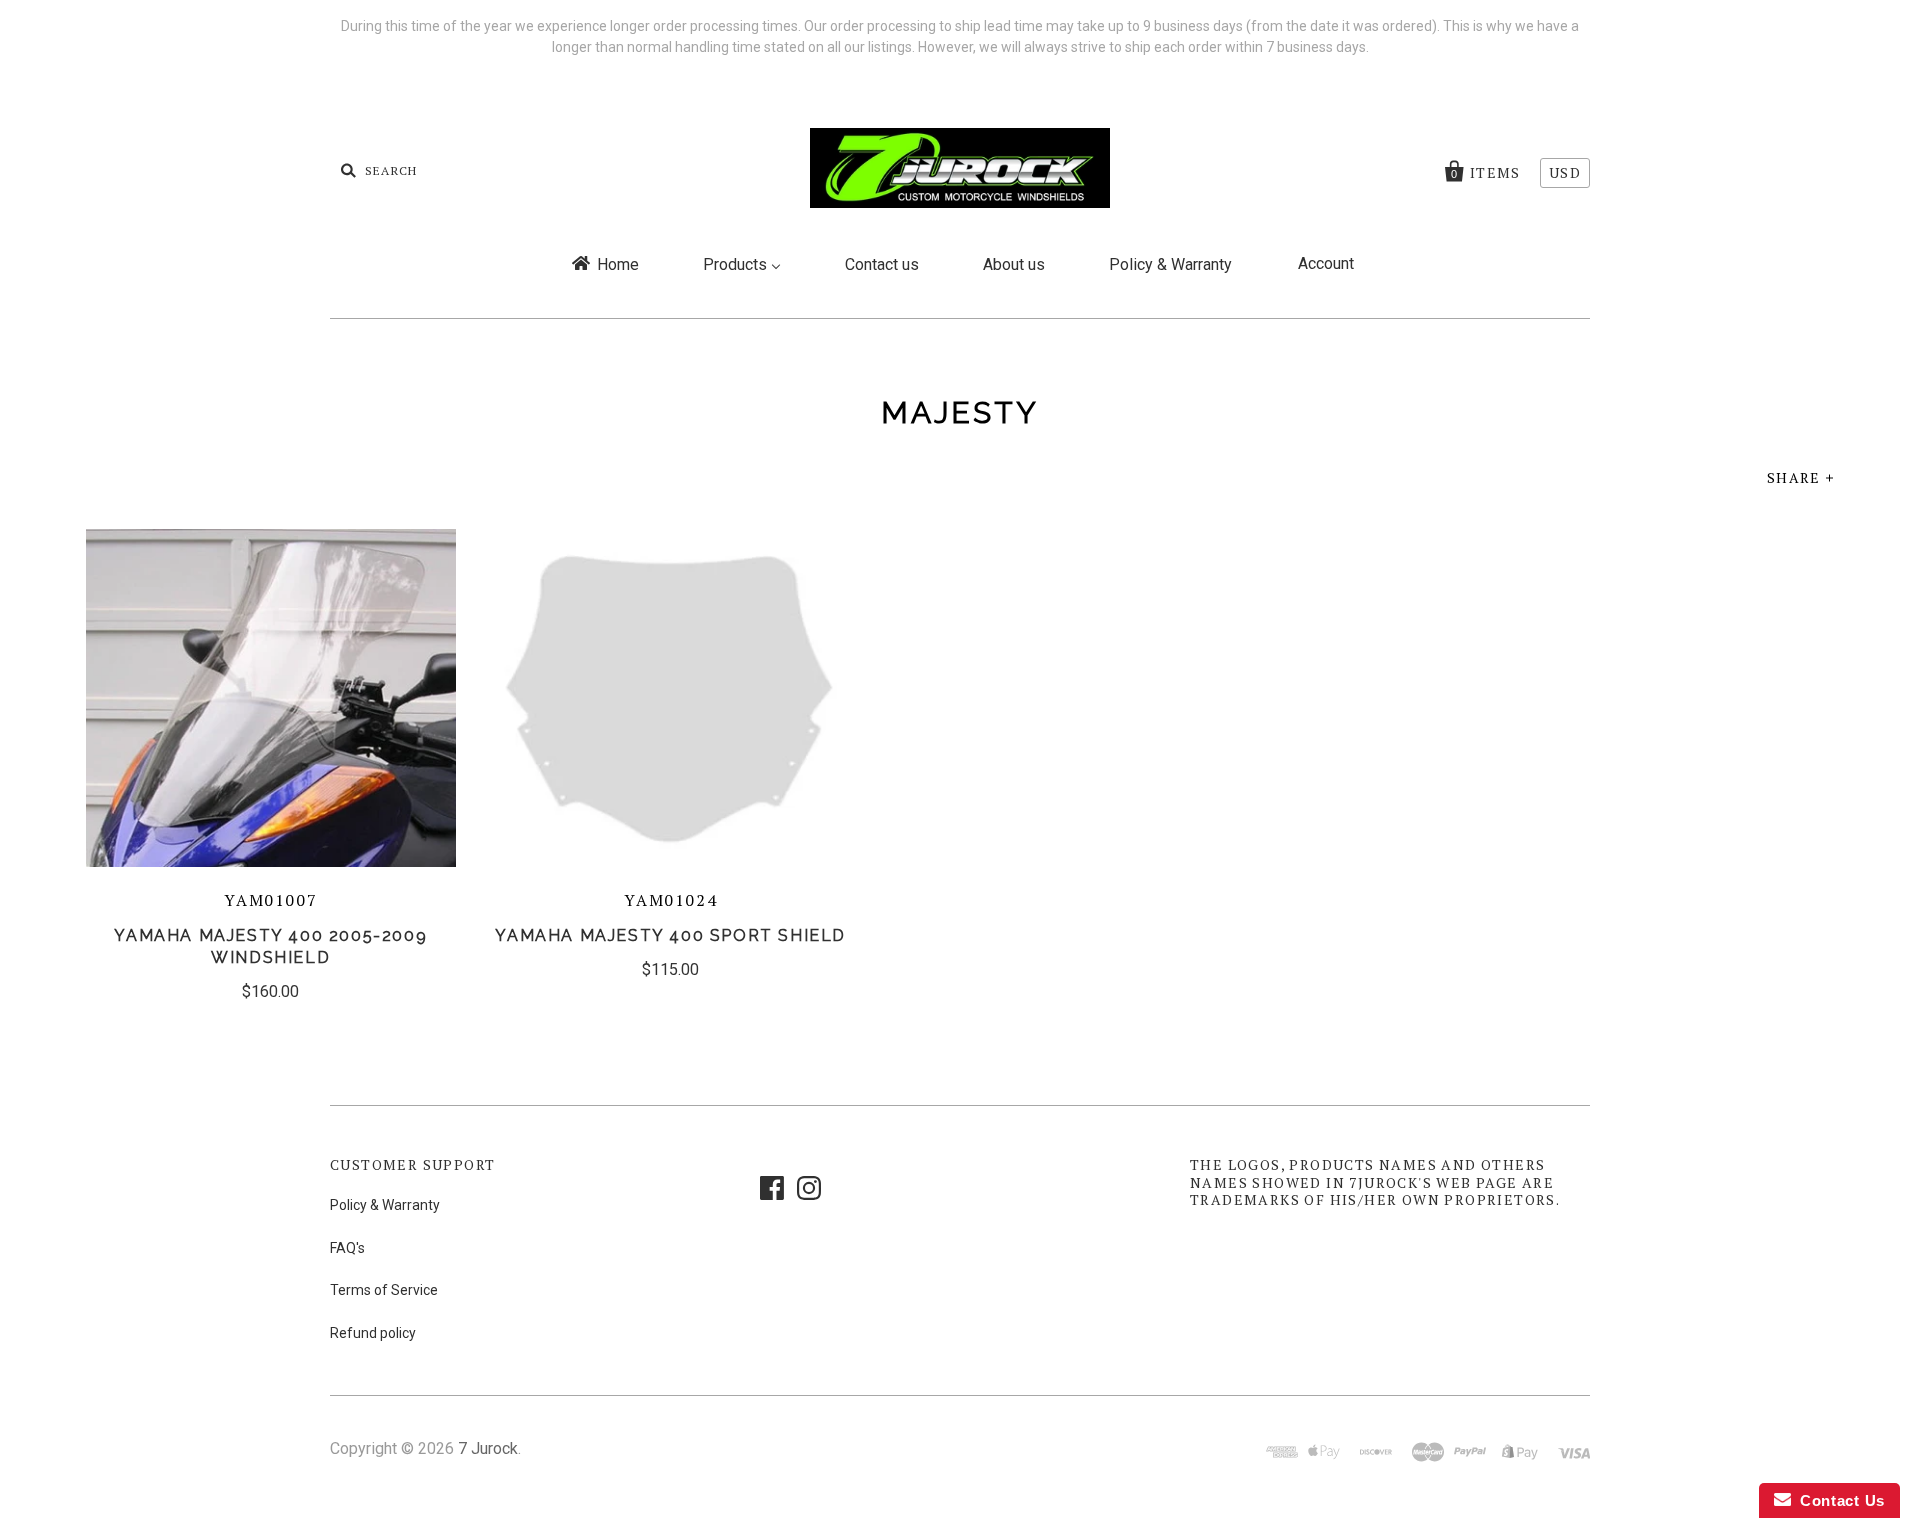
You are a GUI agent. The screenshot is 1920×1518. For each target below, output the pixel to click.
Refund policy (373, 1333)
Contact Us (1838, 1500)
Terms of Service (384, 1290)
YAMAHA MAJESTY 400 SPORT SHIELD (670, 935)
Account (1326, 263)
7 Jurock (488, 1448)
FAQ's (347, 1248)
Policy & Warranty (385, 1205)
